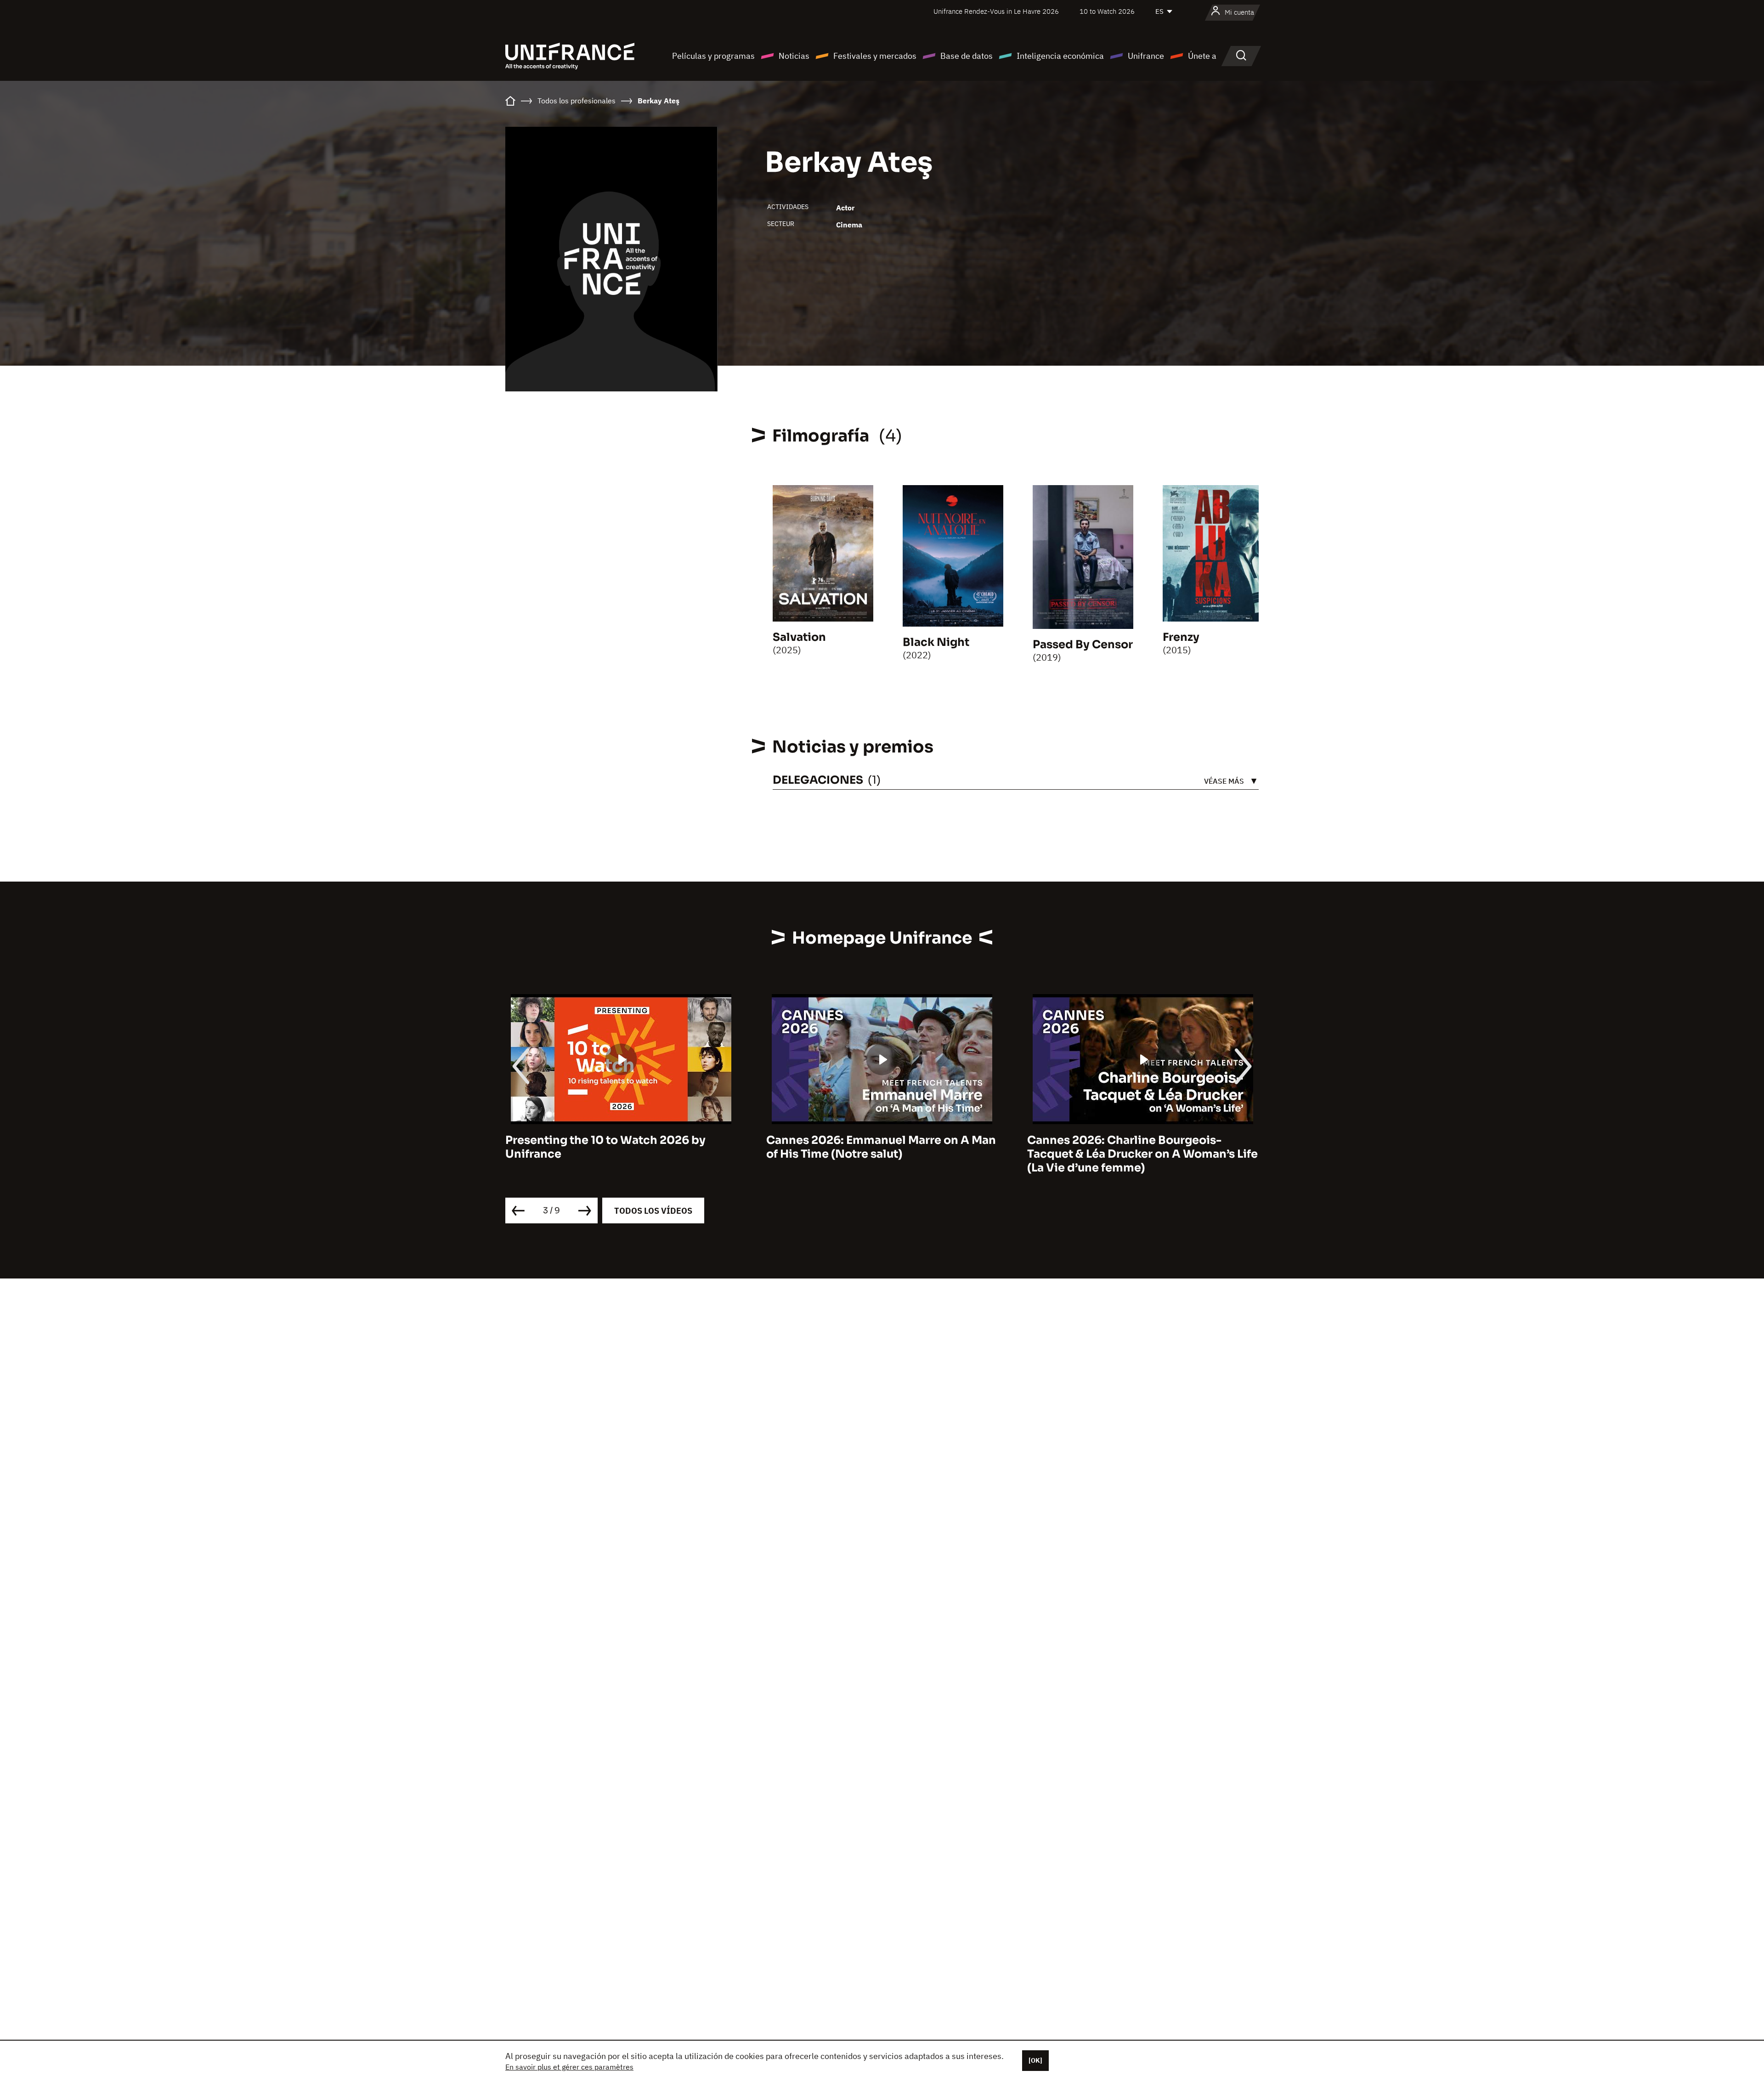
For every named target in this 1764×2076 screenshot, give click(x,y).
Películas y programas (713, 56)
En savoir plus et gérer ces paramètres (569, 2067)
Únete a (1202, 56)
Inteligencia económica (1060, 56)
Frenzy (1181, 637)
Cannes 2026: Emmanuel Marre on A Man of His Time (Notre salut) (620, 1147)
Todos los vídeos (653, 1211)
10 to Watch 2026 (1107, 11)
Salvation (799, 637)
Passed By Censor (1083, 645)
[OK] (1035, 2060)
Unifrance (1146, 56)
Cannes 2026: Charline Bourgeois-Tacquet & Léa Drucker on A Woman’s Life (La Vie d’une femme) (882, 1154)
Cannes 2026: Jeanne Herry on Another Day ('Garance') (1138, 1147)
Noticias (794, 56)
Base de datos (967, 56)
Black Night (936, 642)
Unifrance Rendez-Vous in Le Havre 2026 (996, 11)
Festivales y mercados (875, 56)
